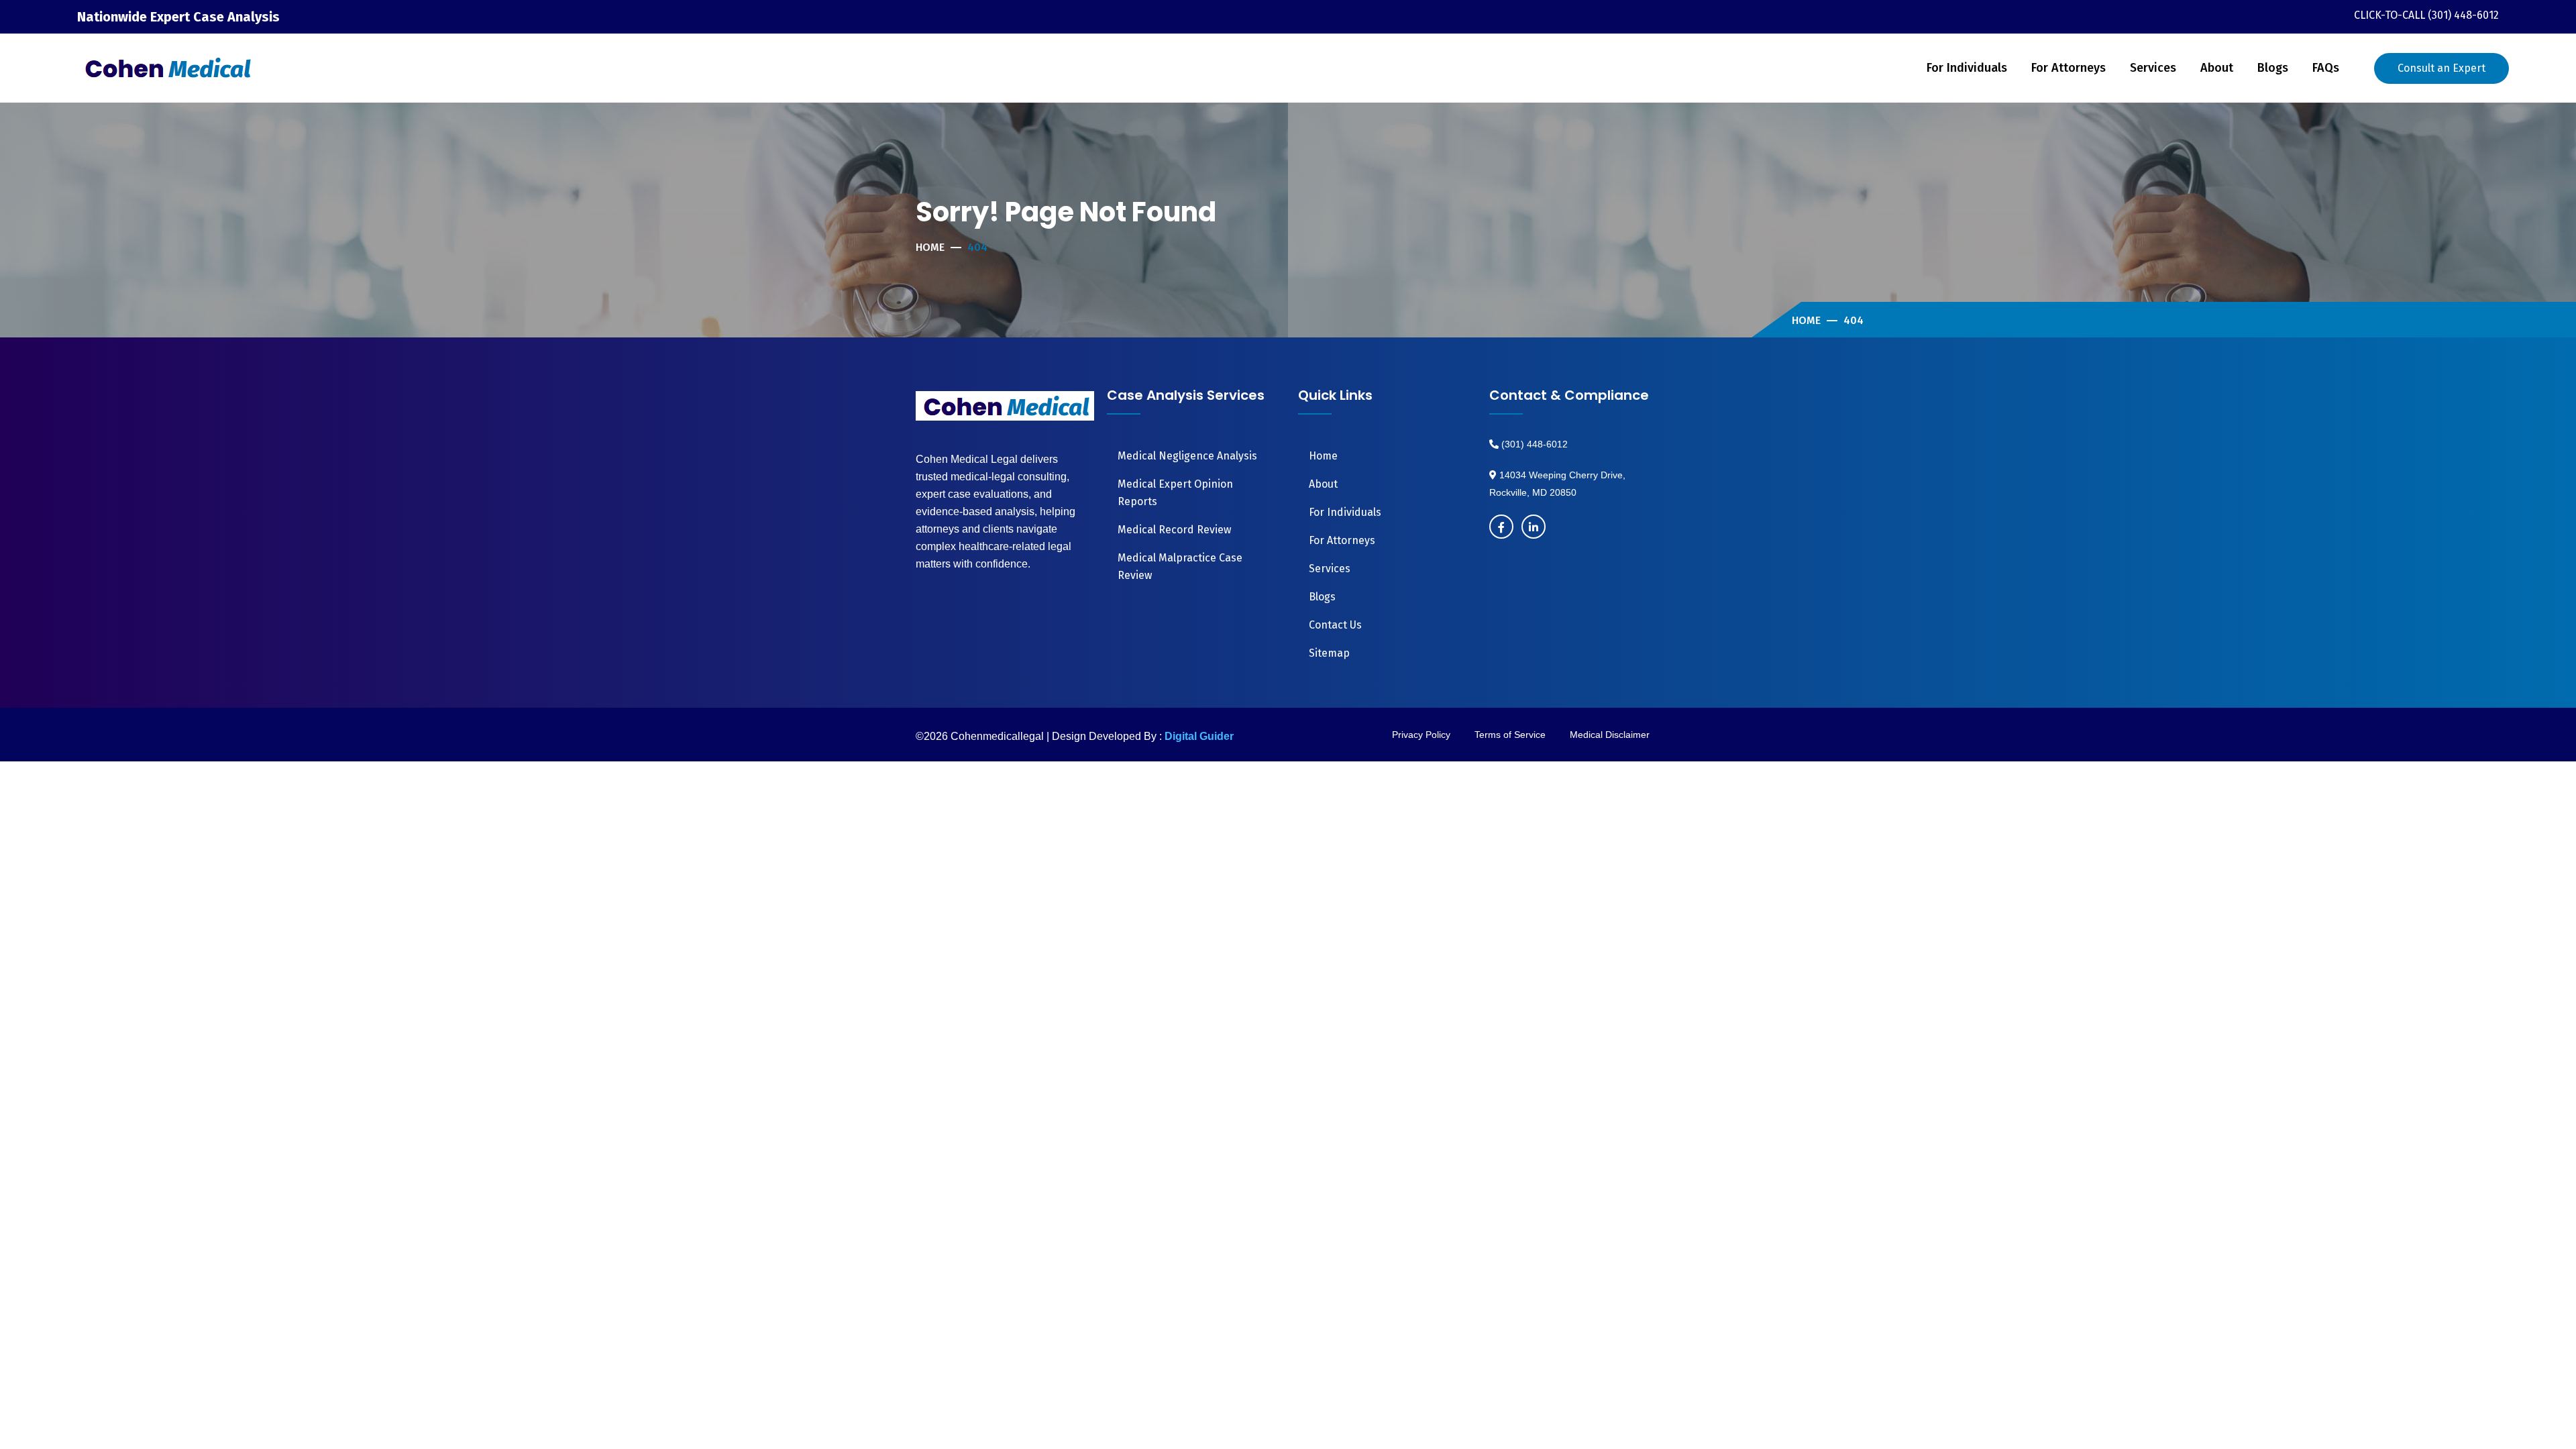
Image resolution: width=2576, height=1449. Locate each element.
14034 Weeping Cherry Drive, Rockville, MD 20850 (1557, 484)
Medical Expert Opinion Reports (1175, 493)
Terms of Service (1510, 735)
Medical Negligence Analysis (1187, 456)
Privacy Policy (1421, 735)
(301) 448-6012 (1533, 444)
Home (930, 247)
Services (2153, 68)
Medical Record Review (1174, 530)
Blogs (2273, 68)
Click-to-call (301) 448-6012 (2426, 15)
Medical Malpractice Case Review (1180, 567)
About (2217, 68)
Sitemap (1329, 653)
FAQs (2326, 68)
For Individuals (1967, 68)
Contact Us (1335, 625)
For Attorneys (2069, 68)
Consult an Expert (2441, 68)
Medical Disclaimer (1610, 735)
